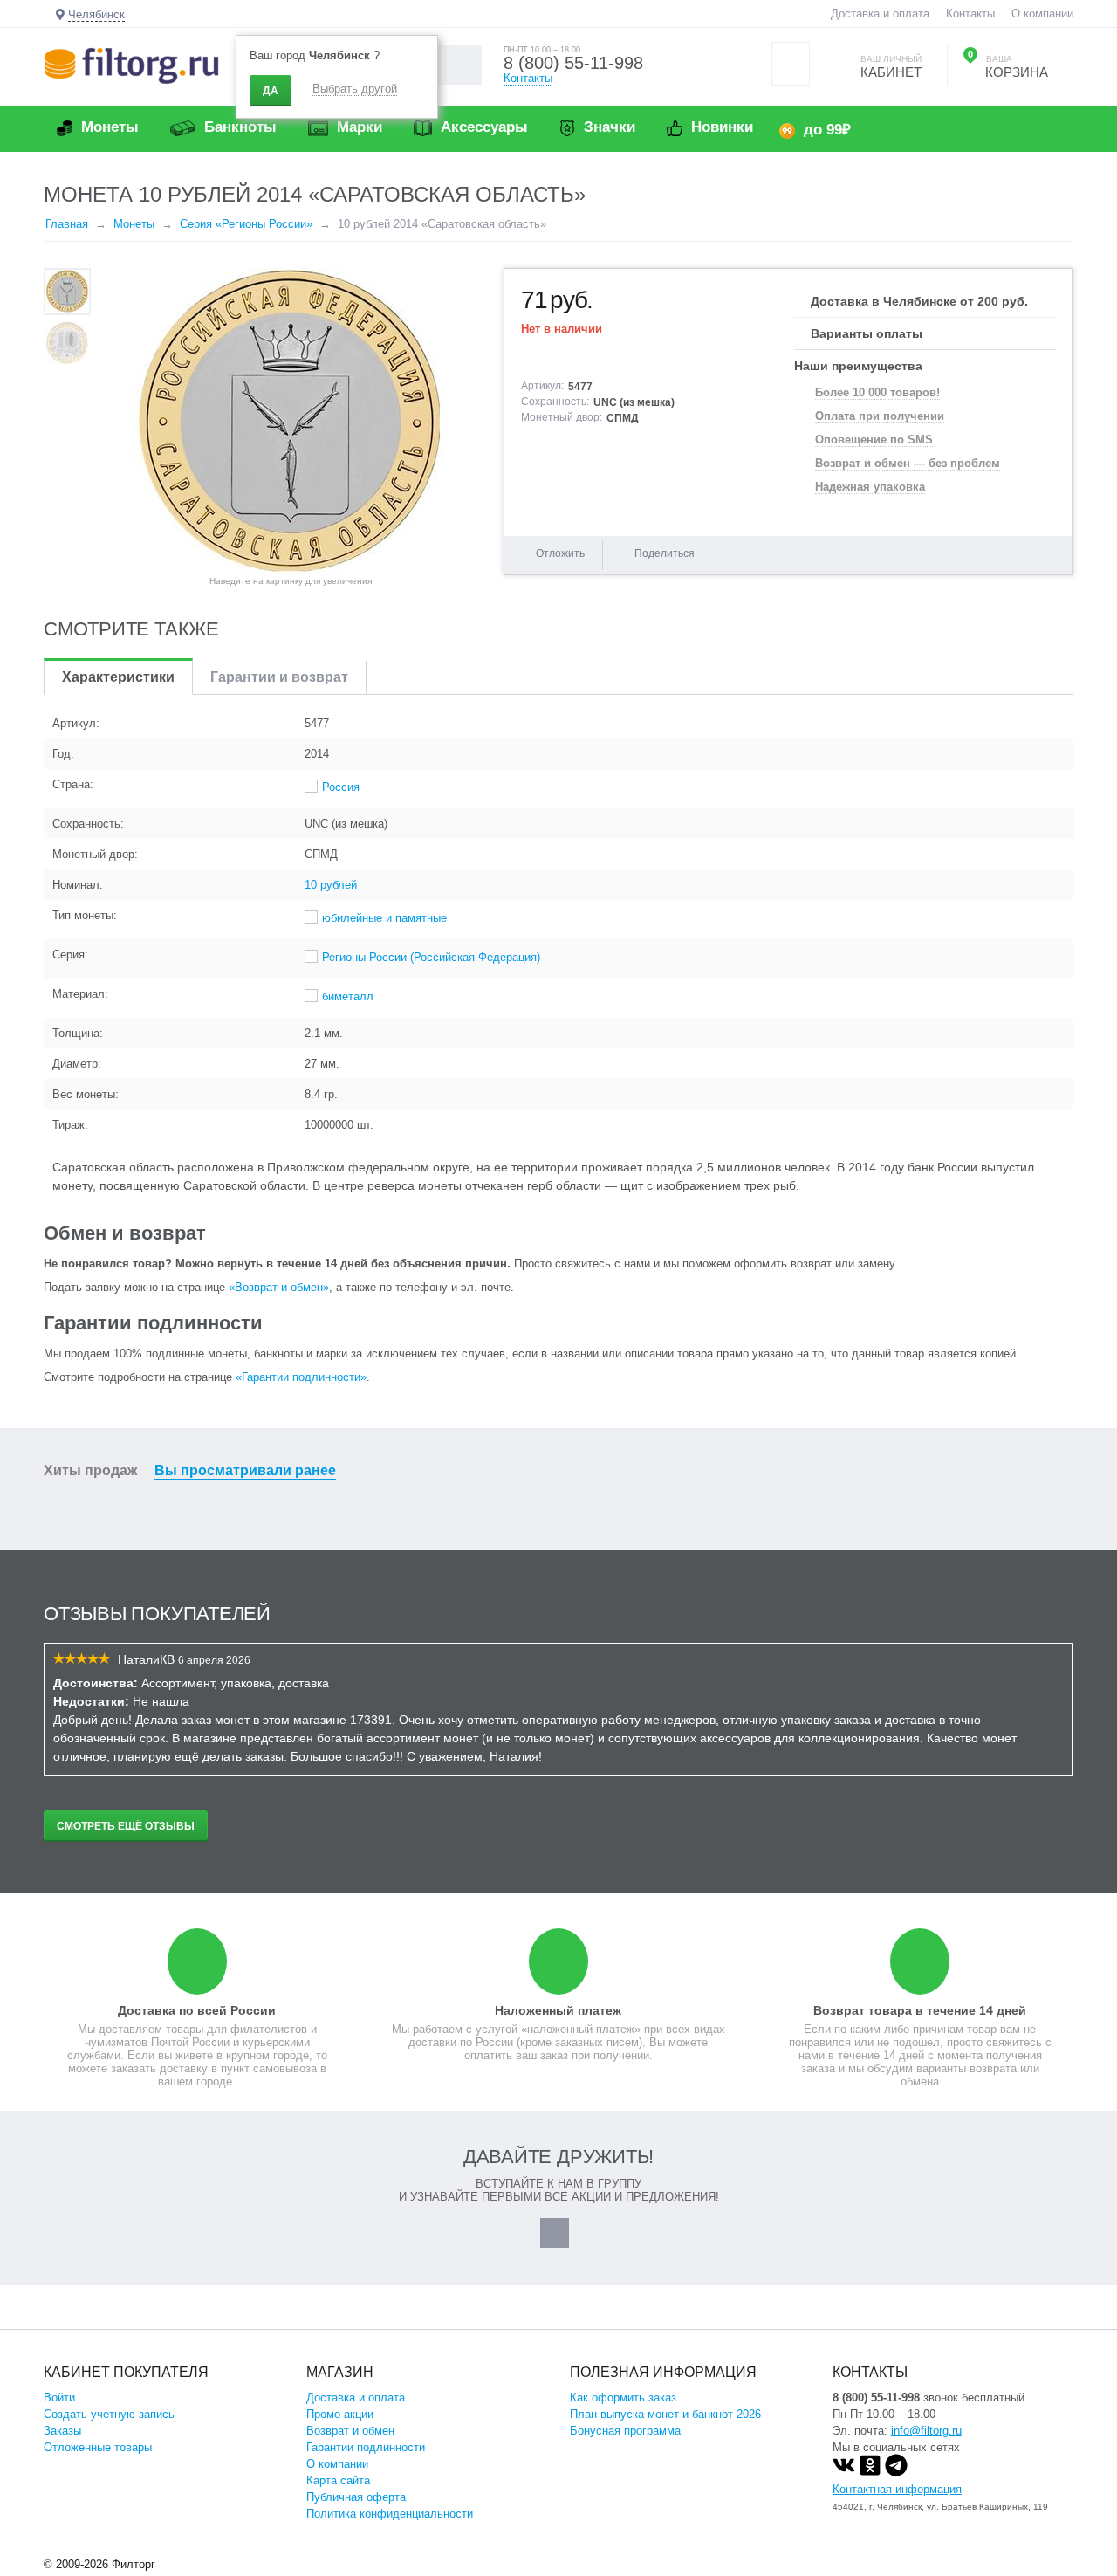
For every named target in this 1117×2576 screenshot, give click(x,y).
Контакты (970, 14)
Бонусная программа (625, 2431)
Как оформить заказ (623, 2397)
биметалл (348, 996)
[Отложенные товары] (791, 64)
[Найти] (462, 65)
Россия (341, 787)
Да (271, 91)
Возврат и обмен (350, 2431)
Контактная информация (897, 2489)
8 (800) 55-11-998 (573, 63)
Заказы (62, 2431)
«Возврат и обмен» (279, 1287)
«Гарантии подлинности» (301, 1377)
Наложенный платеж (558, 2010)
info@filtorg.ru (926, 2431)
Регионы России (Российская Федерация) (431, 957)
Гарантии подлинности (366, 2447)
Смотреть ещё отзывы (126, 1826)
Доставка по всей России (197, 2010)
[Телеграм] (896, 2473)
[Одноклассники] (870, 2473)
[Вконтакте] (844, 2473)
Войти (59, 2397)
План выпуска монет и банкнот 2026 (665, 2414)
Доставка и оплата (880, 14)
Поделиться (665, 553)
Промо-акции (340, 2414)
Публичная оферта (356, 2497)
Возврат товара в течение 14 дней (920, 2010)
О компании (1042, 14)
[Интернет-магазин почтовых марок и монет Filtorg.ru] (131, 65)
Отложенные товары (98, 2447)
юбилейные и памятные (384, 918)
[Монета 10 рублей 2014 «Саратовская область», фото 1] (291, 421)
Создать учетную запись (109, 2414)
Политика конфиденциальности (390, 2514)
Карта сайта (338, 2480)
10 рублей (331, 885)
